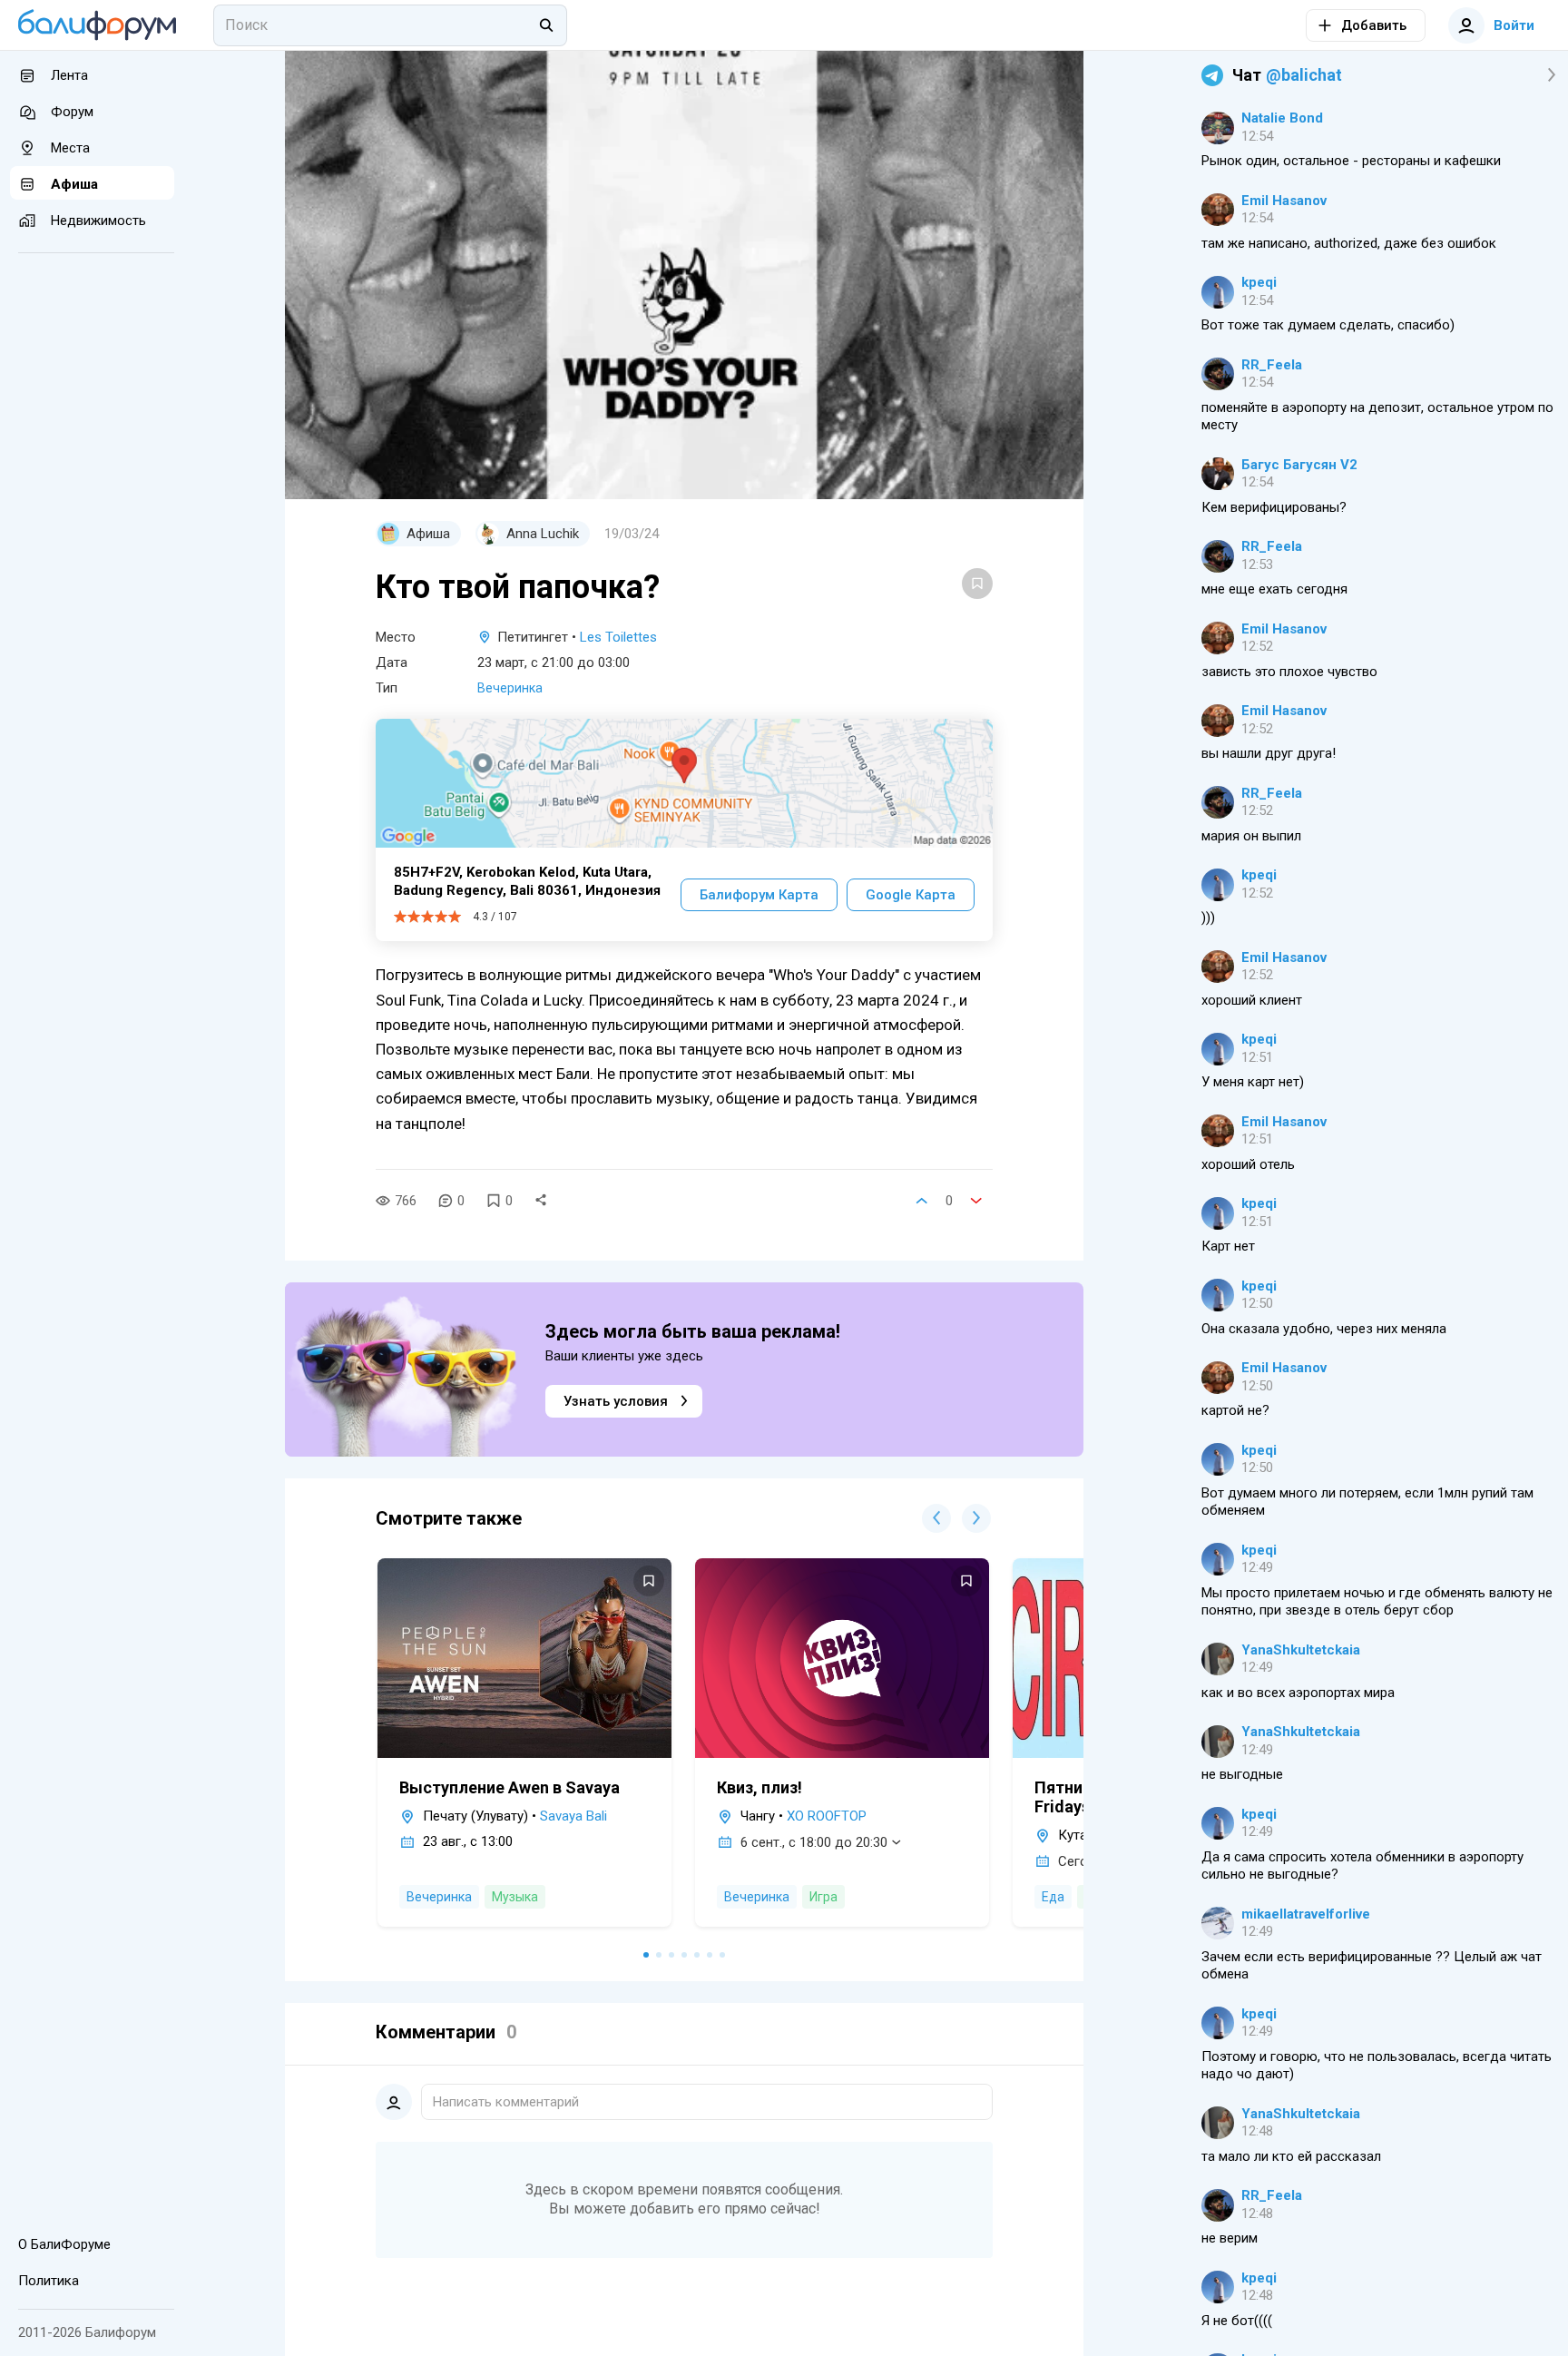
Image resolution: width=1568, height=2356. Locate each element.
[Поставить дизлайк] (976, 1201)
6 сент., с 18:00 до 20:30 (814, 1842)
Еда (1053, 1897)
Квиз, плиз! (759, 1787)
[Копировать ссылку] (541, 1201)
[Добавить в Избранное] (977, 584)
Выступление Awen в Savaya (510, 1787)
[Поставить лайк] (922, 1201)
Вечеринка (510, 688)
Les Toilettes (618, 637)
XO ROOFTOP (827, 1816)
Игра (823, 1897)
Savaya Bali (573, 1816)
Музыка (515, 1897)
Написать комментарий (506, 2102)
